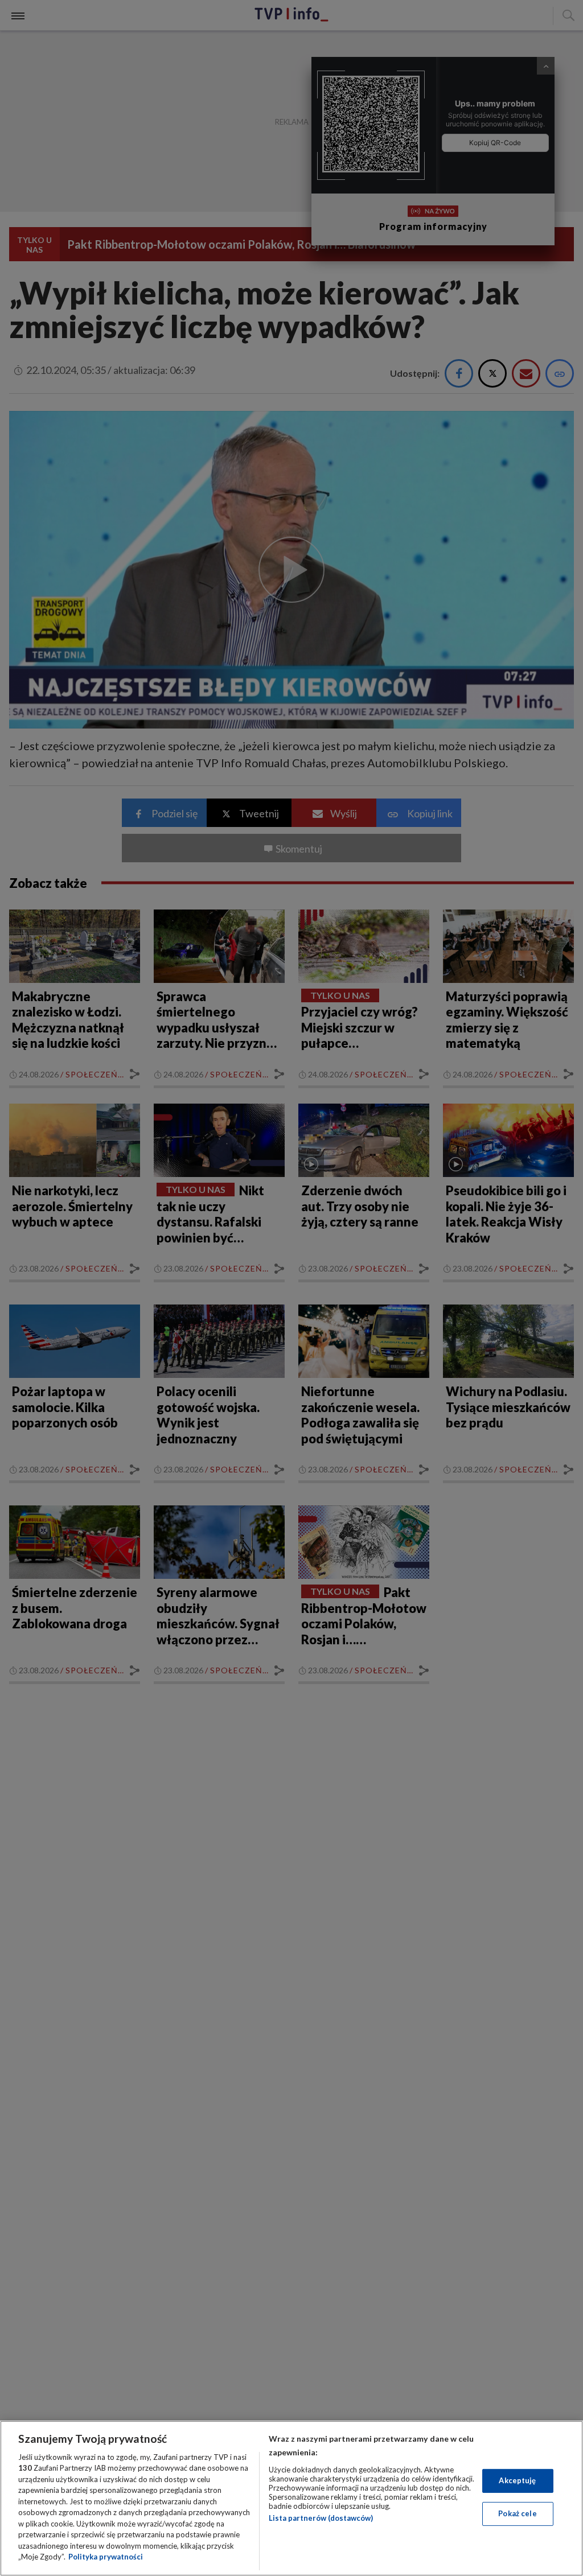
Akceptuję (517, 2480)
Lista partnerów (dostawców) (321, 2518)
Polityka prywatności (106, 2557)
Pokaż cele (517, 2513)
